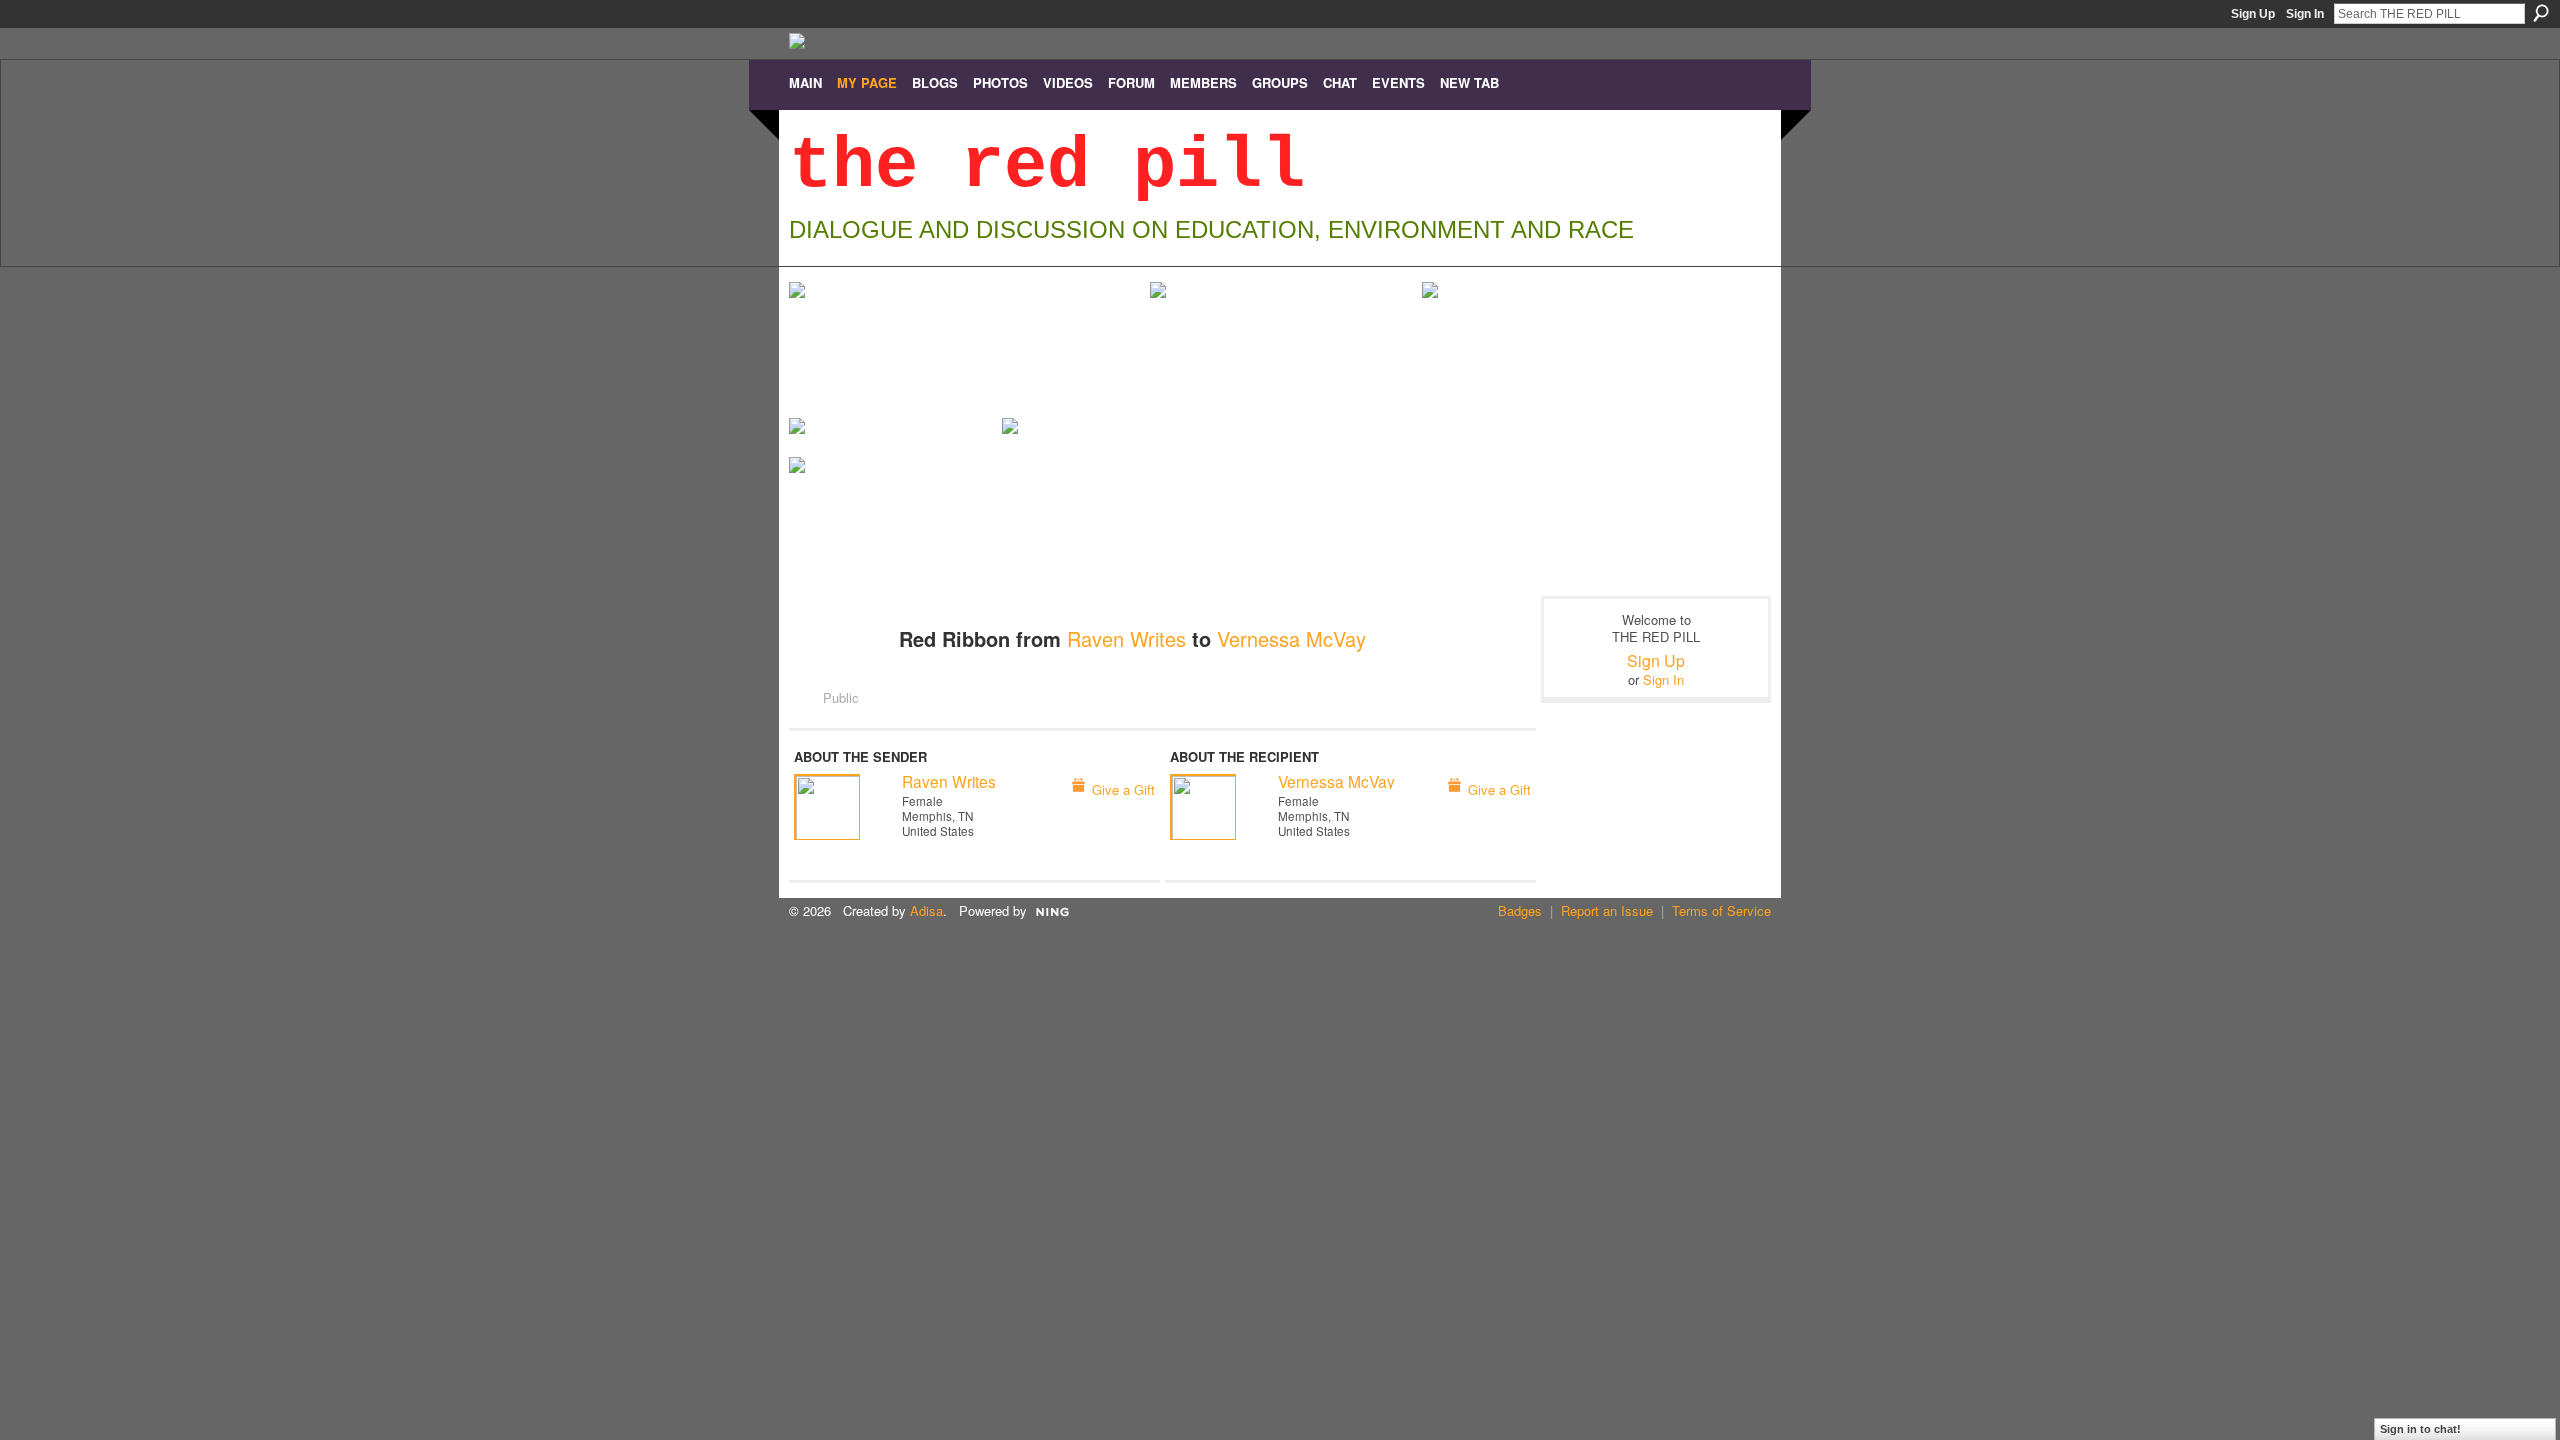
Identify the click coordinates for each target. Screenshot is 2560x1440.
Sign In (2305, 14)
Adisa (926, 910)
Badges (1520, 910)
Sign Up (2253, 14)
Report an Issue (1607, 910)
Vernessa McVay (1291, 638)
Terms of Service (1721, 910)
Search (2541, 13)
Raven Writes (1126, 638)
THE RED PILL (1047, 167)
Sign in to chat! (2420, 1429)
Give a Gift (1123, 789)
